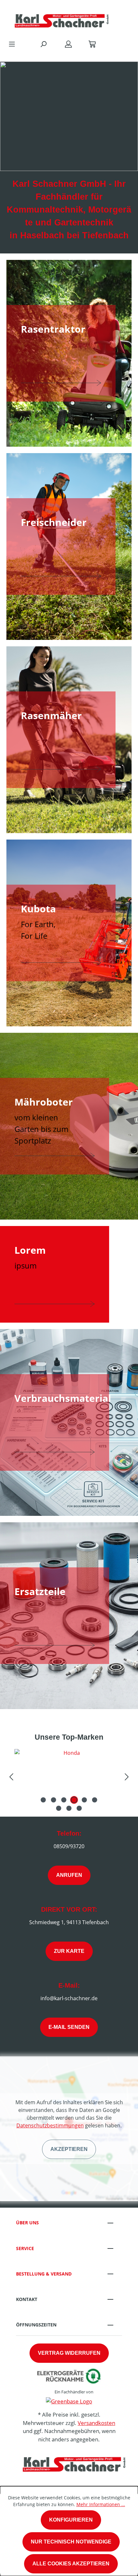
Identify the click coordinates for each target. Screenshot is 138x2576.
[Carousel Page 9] (79, 1808)
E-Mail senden (69, 2027)
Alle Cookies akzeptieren (71, 2564)
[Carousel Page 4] (74, 1800)
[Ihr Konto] (68, 44)
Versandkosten (96, 2423)
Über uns (27, 2223)
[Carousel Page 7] (59, 1808)
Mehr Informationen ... (101, 2504)
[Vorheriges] (11, 1776)
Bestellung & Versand (44, 2274)
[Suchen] (43, 44)
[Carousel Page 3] (64, 1800)
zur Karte (69, 1951)
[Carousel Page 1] (43, 1800)
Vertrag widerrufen (69, 2353)
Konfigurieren (71, 2520)
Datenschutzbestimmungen (50, 2125)
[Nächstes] (127, 1776)
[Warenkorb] (92, 44)
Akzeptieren (69, 2149)
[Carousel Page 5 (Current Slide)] (84, 1800)
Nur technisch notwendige (71, 2542)
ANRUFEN (69, 1875)
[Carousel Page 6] (95, 1800)
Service (25, 2248)
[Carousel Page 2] (54, 1800)
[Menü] (12, 44)
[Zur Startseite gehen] (63, 18)
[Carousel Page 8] (69, 1808)
